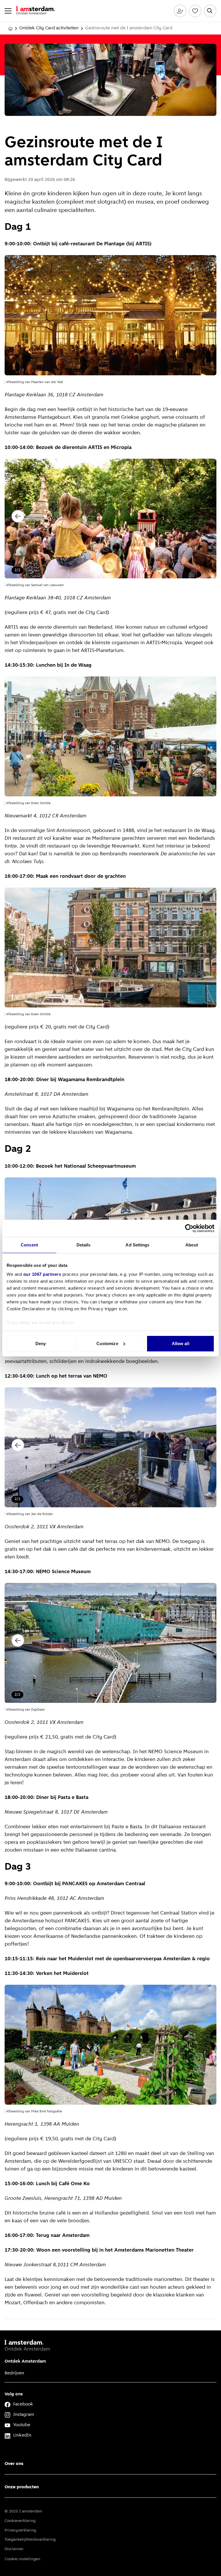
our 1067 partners (42, 1274)
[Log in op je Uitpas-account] (180, 11)
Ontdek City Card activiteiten (49, 28)
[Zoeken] (210, 11)
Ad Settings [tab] (137, 1245)
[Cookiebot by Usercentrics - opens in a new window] (189, 1228)
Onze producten (22, 2487)
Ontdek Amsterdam (25, 2361)
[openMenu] (8, 11)
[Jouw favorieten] (195, 11)
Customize (107, 1344)
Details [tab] (84, 1245)
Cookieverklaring (20, 2521)
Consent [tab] (29, 1245)
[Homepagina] (10, 28)
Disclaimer (14, 2549)
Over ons (14, 2464)
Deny (41, 1344)
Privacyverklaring (20, 2530)
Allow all (181, 1344)
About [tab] (192, 1245)
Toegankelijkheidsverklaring (30, 2540)
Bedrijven (14, 2373)
